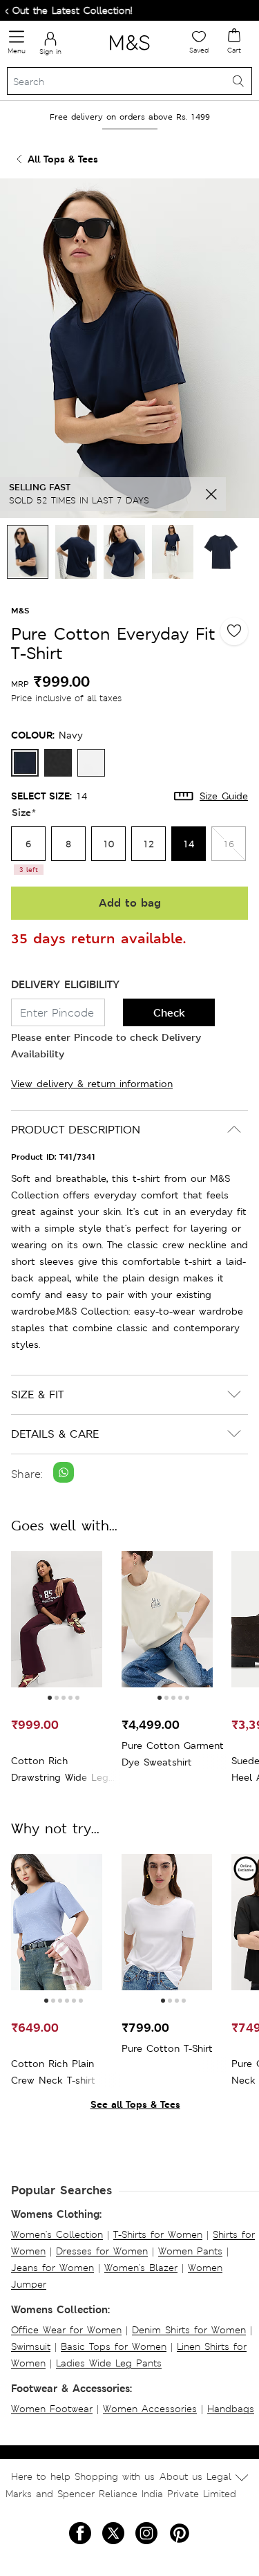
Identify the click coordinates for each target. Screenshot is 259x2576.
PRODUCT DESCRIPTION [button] (76, 1130)
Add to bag (130, 903)
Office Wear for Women (66, 2330)
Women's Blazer (141, 2268)
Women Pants (190, 2251)
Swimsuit (31, 2346)
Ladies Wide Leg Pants (109, 2363)
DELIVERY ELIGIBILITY (65, 984)
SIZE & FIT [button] (37, 1394)
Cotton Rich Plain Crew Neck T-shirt (53, 2072)
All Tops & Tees (63, 159)
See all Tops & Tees (135, 2104)
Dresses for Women (102, 2251)
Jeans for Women (52, 2268)
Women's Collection (57, 2234)
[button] (50, 1698)
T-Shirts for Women (158, 2234)
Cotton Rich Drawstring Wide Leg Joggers (60, 1770)
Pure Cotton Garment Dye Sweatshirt (173, 1754)
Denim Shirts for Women (189, 2330)
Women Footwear (52, 2409)
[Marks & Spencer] (129, 53)
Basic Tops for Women (114, 2346)
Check (169, 1013)
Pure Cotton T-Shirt (167, 2048)
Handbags (231, 2409)
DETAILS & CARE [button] (55, 1434)
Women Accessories (150, 2409)
